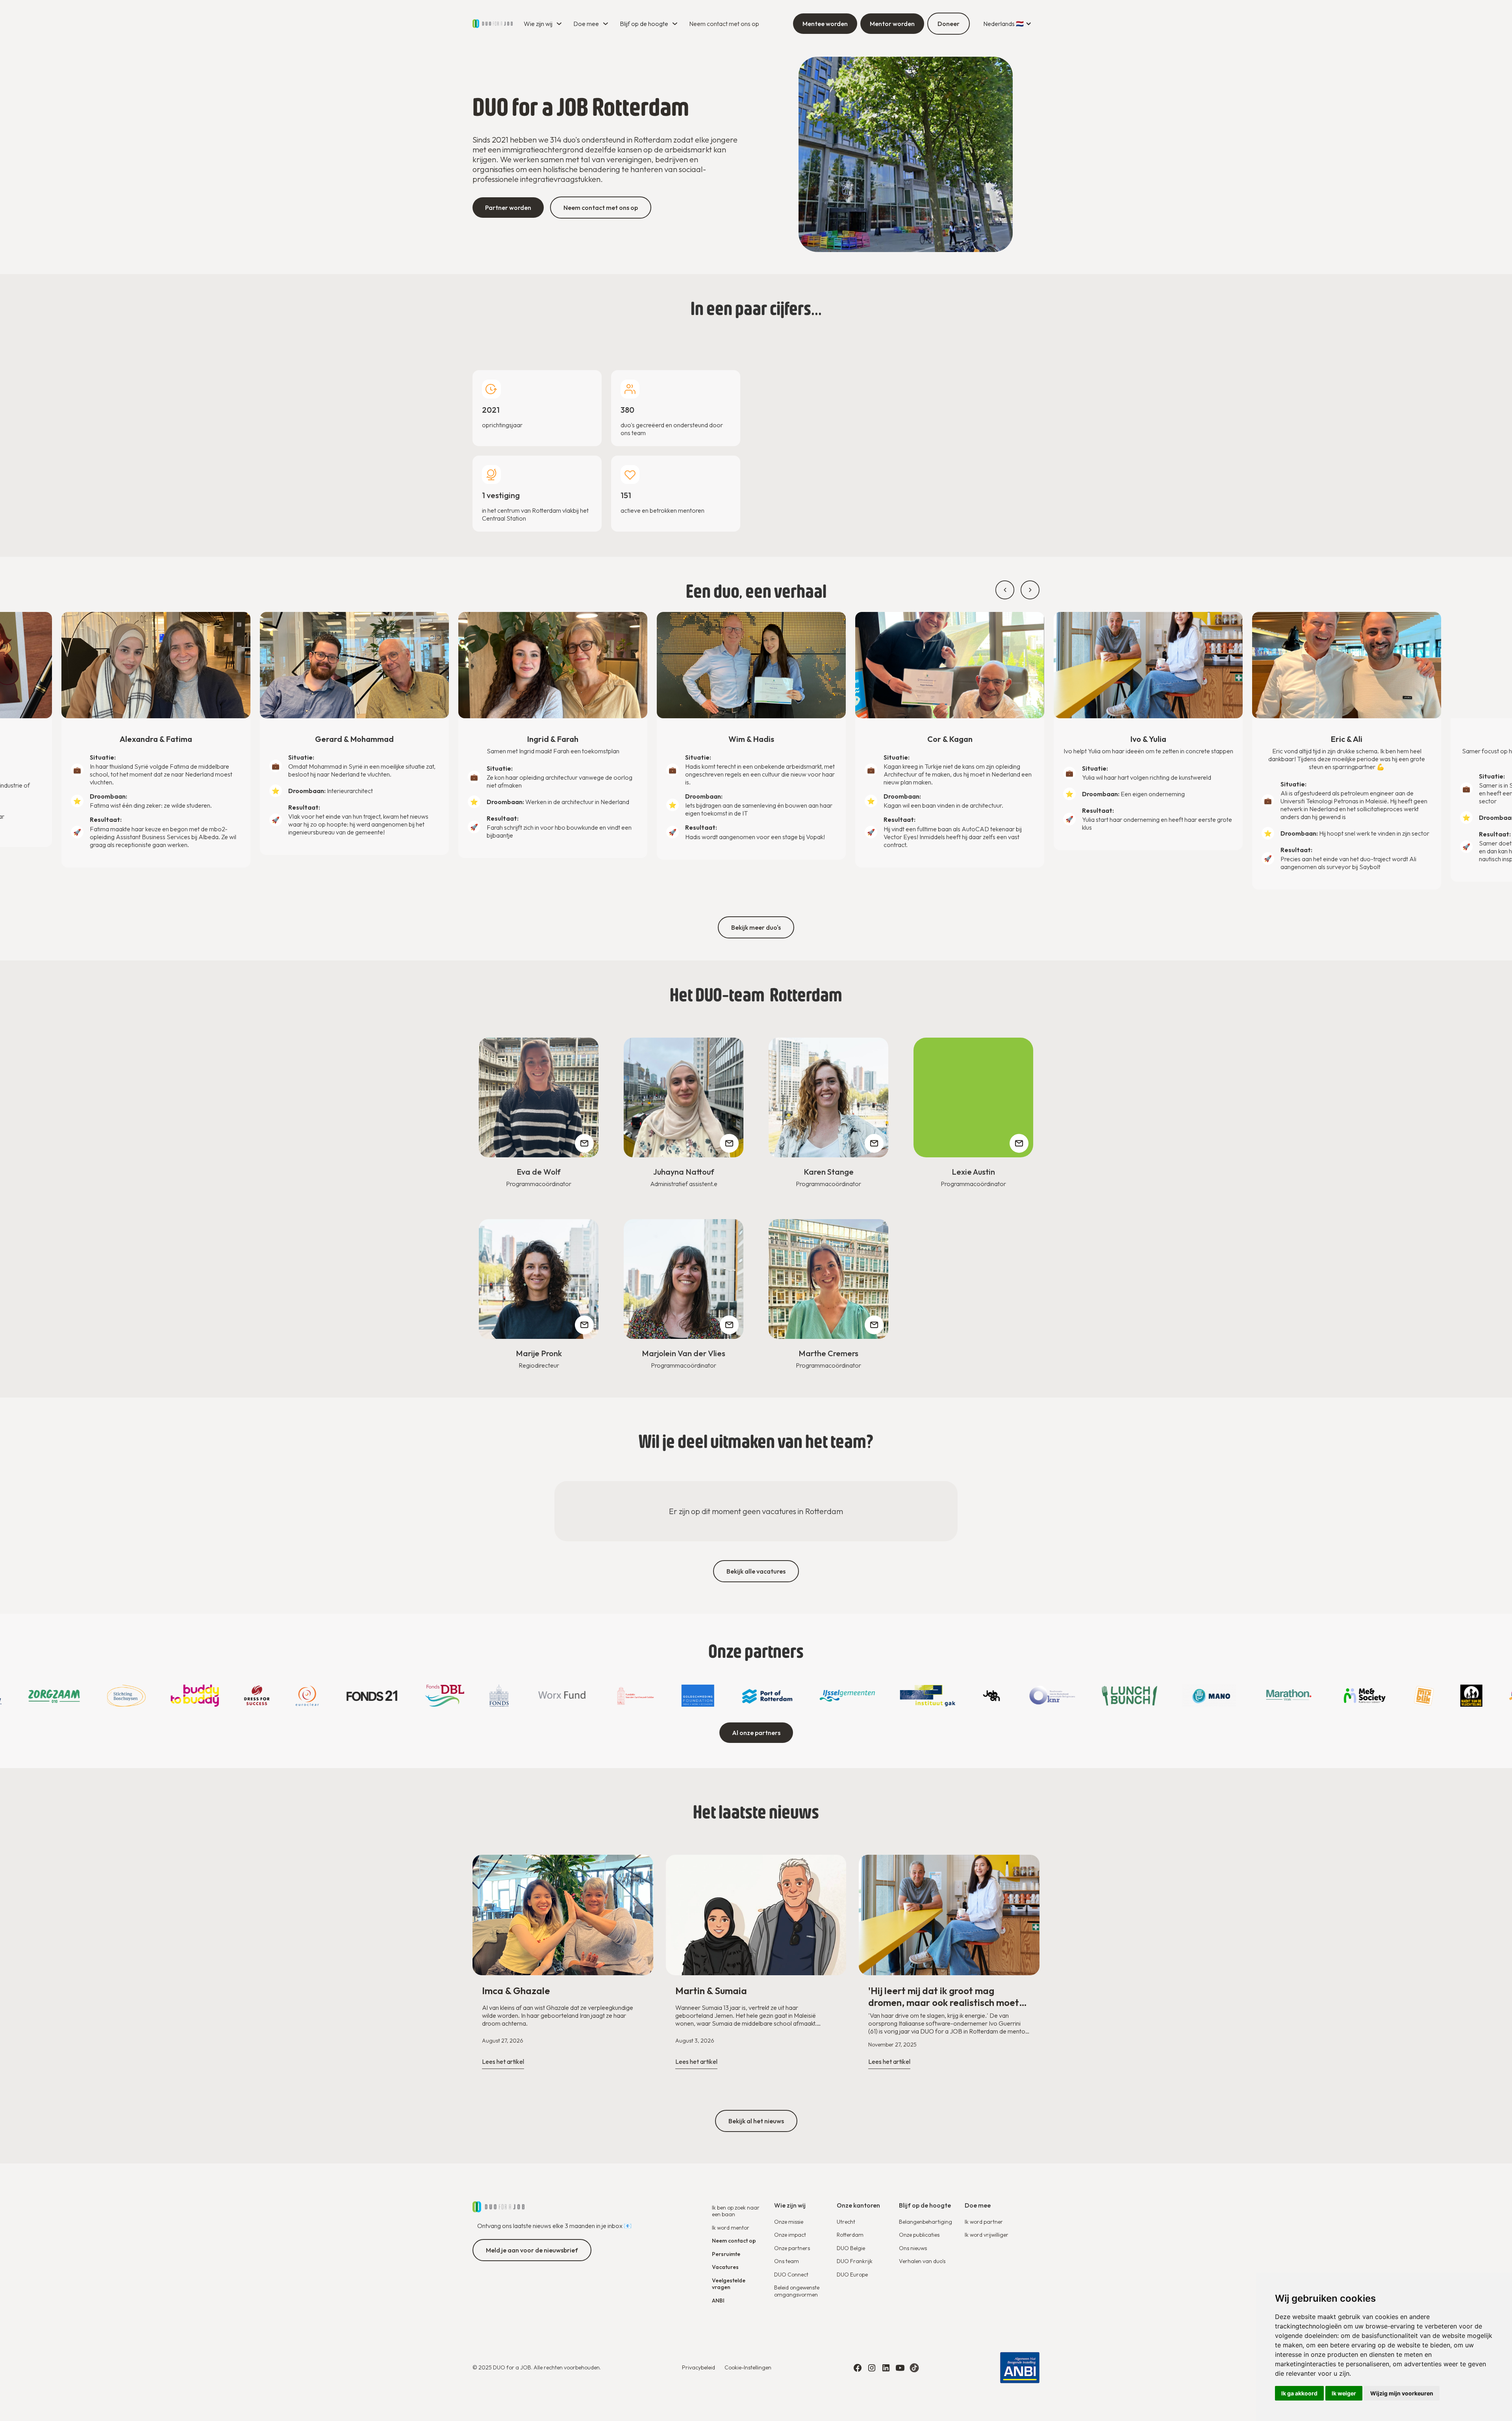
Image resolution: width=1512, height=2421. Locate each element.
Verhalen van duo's (922, 2261)
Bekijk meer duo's (756, 927)
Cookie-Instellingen (748, 2367)
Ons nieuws (913, 2248)
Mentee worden (825, 24)
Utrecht (846, 2222)
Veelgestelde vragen (729, 2284)
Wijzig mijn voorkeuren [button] (1402, 2393)
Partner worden (508, 208)
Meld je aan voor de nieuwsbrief (532, 2250)
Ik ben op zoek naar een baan (736, 2211)
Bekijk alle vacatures (756, 1571)
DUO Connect (791, 2275)
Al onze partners (756, 1733)
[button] (544, 24)
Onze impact (790, 2235)
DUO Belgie (851, 2248)
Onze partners (792, 2248)
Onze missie (789, 2222)
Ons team (787, 2261)
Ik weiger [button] (1344, 2393)
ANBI (718, 2301)
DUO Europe (852, 2275)
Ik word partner (984, 2222)
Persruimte (726, 2254)
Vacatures (725, 2267)
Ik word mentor (731, 2228)
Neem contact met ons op (724, 24)
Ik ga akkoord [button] (1299, 2393)
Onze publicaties (919, 2235)
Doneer (949, 24)
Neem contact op (734, 2241)
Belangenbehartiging (926, 2222)
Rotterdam (850, 2235)
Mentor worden (892, 24)
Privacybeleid (699, 2367)
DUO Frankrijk (855, 2261)
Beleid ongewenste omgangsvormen (797, 2291)
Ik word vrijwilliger (987, 2235)
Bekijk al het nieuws (756, 2121)
